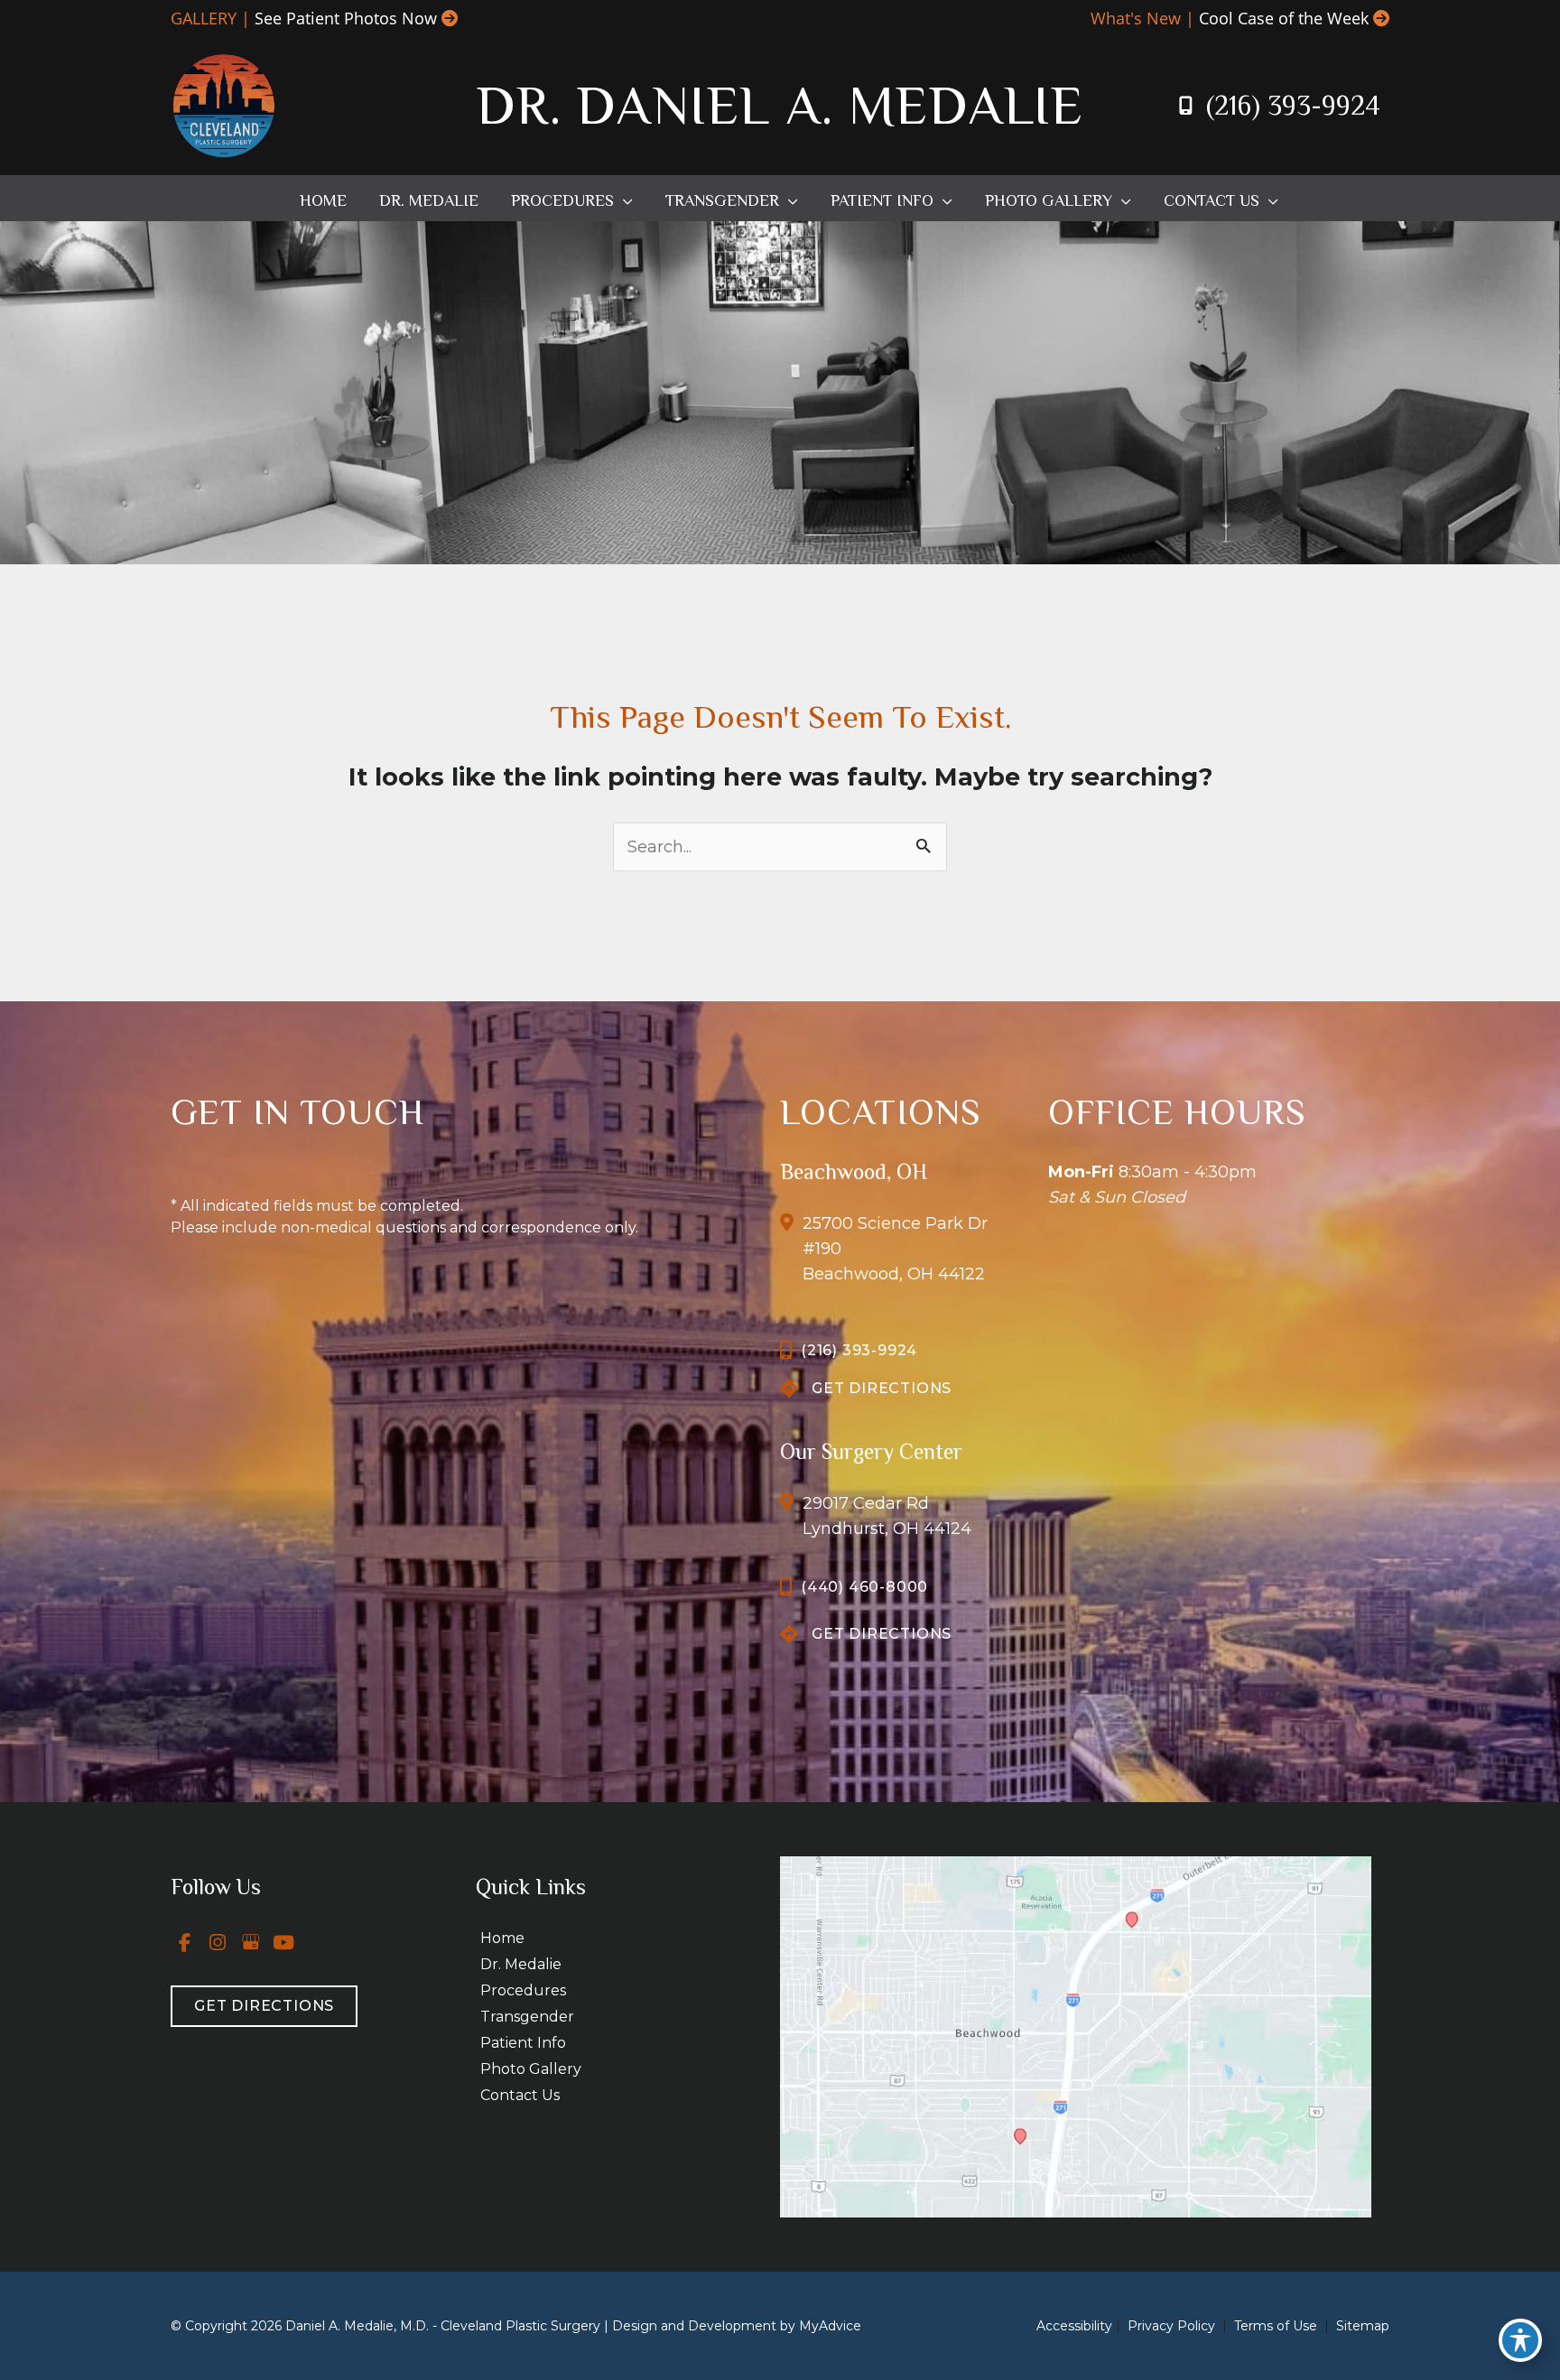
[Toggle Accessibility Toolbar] (1520, 2340)
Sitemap (1361, 2326)
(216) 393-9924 (1293, 106)
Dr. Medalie (521, 1964)
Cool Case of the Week (1284, 18)
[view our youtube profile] (284, 1942)
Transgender (527, 2017)
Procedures (523, 1990)
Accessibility (1074, 2326)
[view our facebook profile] (185, 1942)
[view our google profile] (251, 1942)
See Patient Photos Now (346, 18)
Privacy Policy (1171, 2326)
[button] (623, 200)
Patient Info (523, 2043)
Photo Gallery (531, 2069)
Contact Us (520, 2095)
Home (502, 1938)
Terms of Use (1276, 2326)
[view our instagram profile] (218, 1942)
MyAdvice (830, 2326)
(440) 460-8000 (864, 1587)
